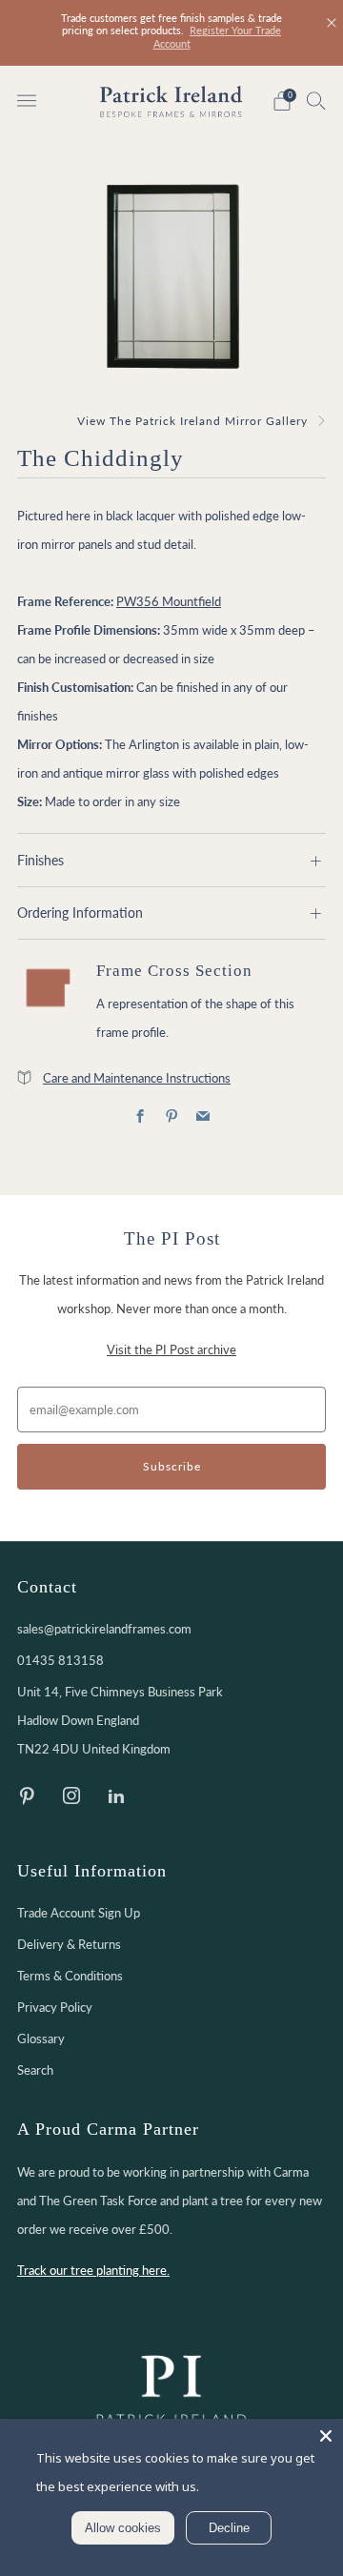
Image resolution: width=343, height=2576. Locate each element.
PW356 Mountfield (169, 601)
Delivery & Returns (69, 1944)
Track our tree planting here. (93, 2270)
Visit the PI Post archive (171, 1349)
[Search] (316, 100)
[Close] (332, 23)
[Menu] (27, 101)
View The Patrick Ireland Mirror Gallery (192, 421)
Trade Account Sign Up (79, 1913)
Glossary (41, 2038)
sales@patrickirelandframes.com (104, 1629)
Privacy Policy (55, 2007)
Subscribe (172, 1466)
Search (35, 2070)
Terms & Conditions (70, 1976)
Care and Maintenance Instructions (137, 1078)
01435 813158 (61, 1660)
